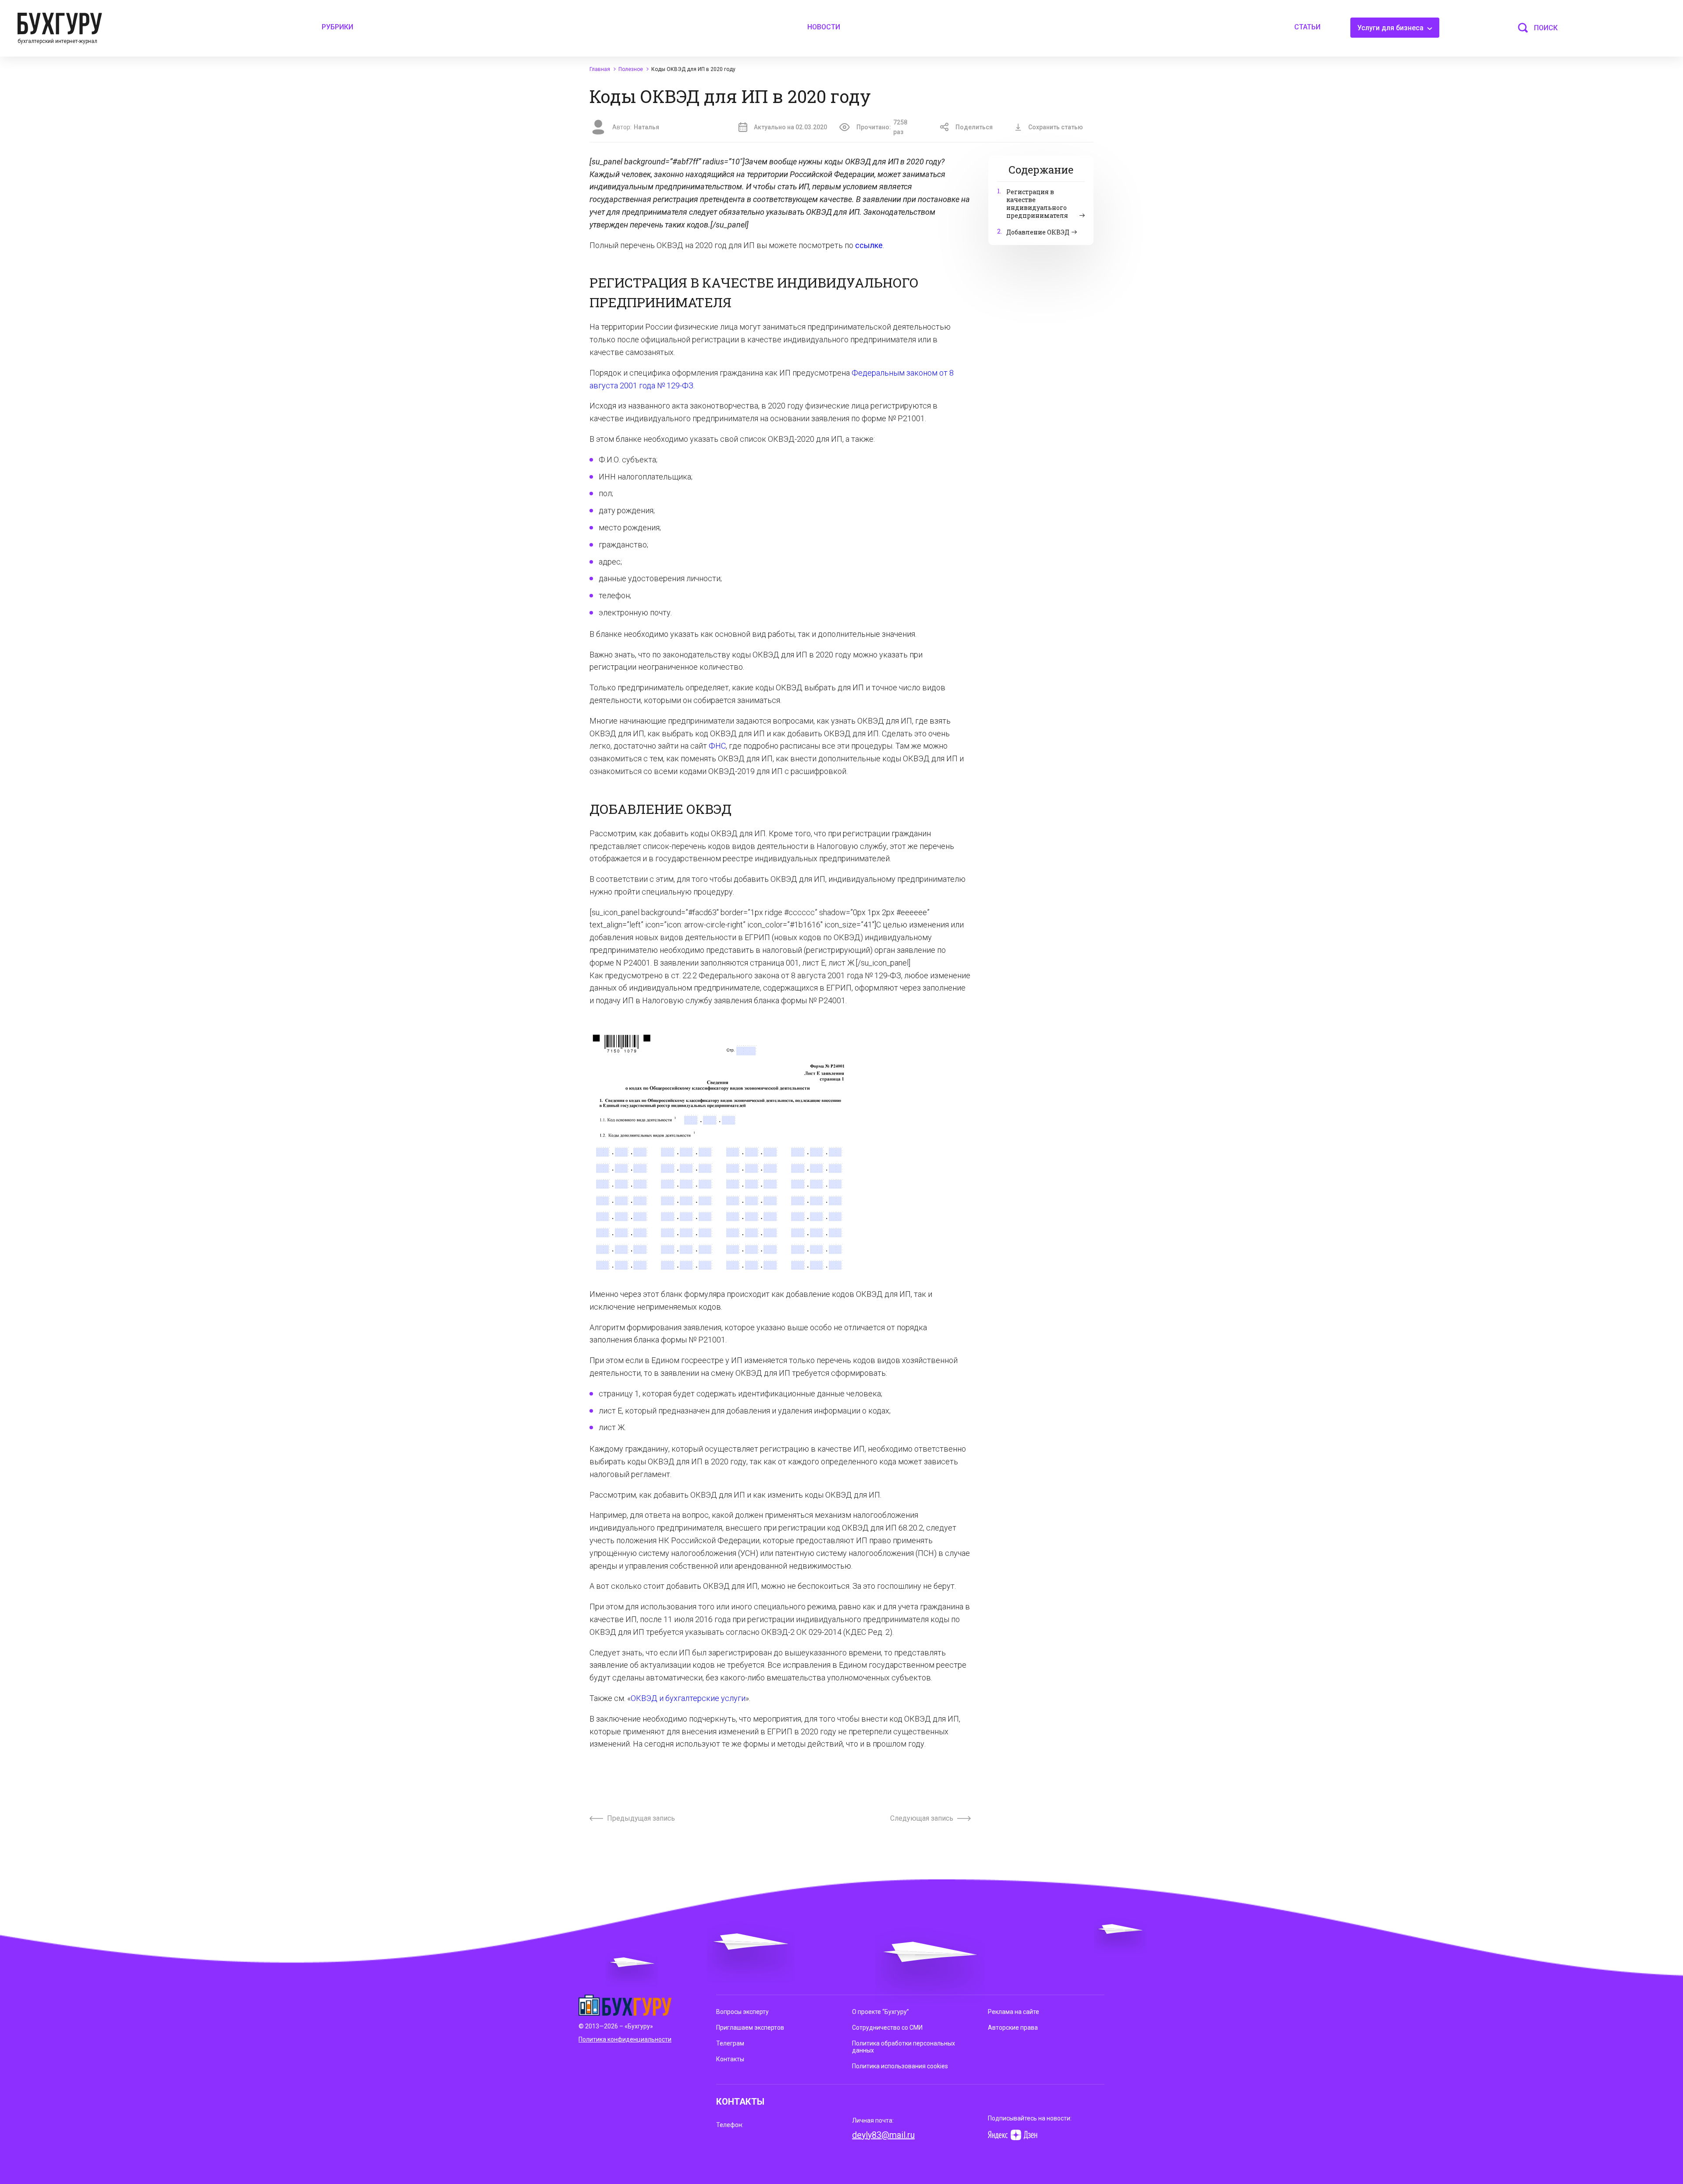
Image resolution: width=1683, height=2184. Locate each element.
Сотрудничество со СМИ (887, 2028)
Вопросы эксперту (742, 2012)
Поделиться (974, 127)
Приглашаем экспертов (750, 2028)
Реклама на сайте (1014, 2012)
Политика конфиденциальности (625, 2039)
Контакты (730, 2059)
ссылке (869, 245)
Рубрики (337, 27)
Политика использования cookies (900, 2066)
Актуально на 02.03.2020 (790, 127)
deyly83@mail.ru (883, 2135)
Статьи (1307, 27)
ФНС (717, 746)
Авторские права (1013, 2028)
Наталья (646, 127)
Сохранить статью (1056, 127)
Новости (824, 27)
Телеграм (730, 2043)
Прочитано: (882, 127)
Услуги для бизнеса (1391, 28)
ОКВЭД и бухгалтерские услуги (688, 1698)
